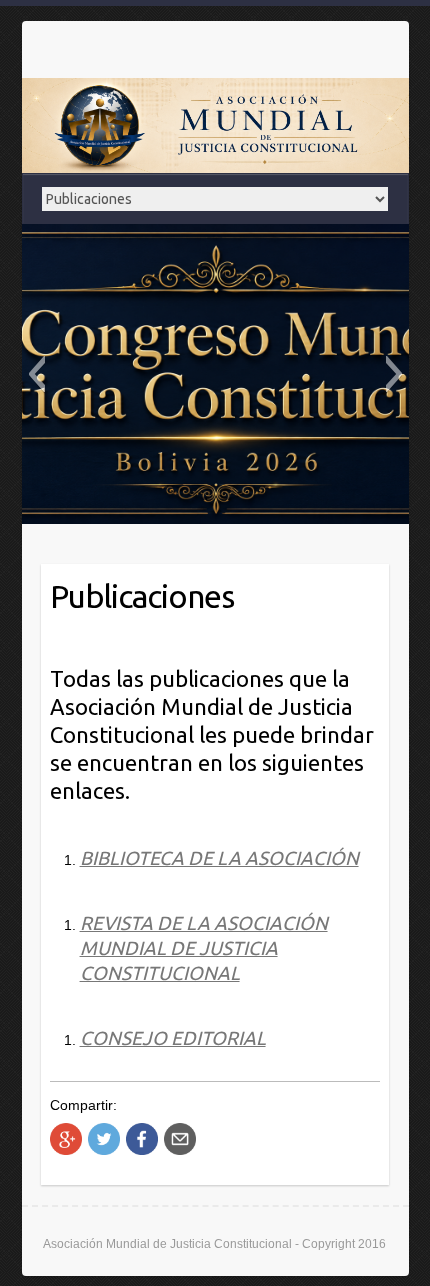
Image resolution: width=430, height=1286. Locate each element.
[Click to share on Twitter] (104, 1139)
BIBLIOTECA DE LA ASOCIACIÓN (219, 858)
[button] (36, 374)
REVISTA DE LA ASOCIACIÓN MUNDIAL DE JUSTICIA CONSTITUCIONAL (204, 948)
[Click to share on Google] (66, 1139)
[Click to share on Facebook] (142, 1139)
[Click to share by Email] (180, 1139)
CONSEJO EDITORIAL (173, 1038)
